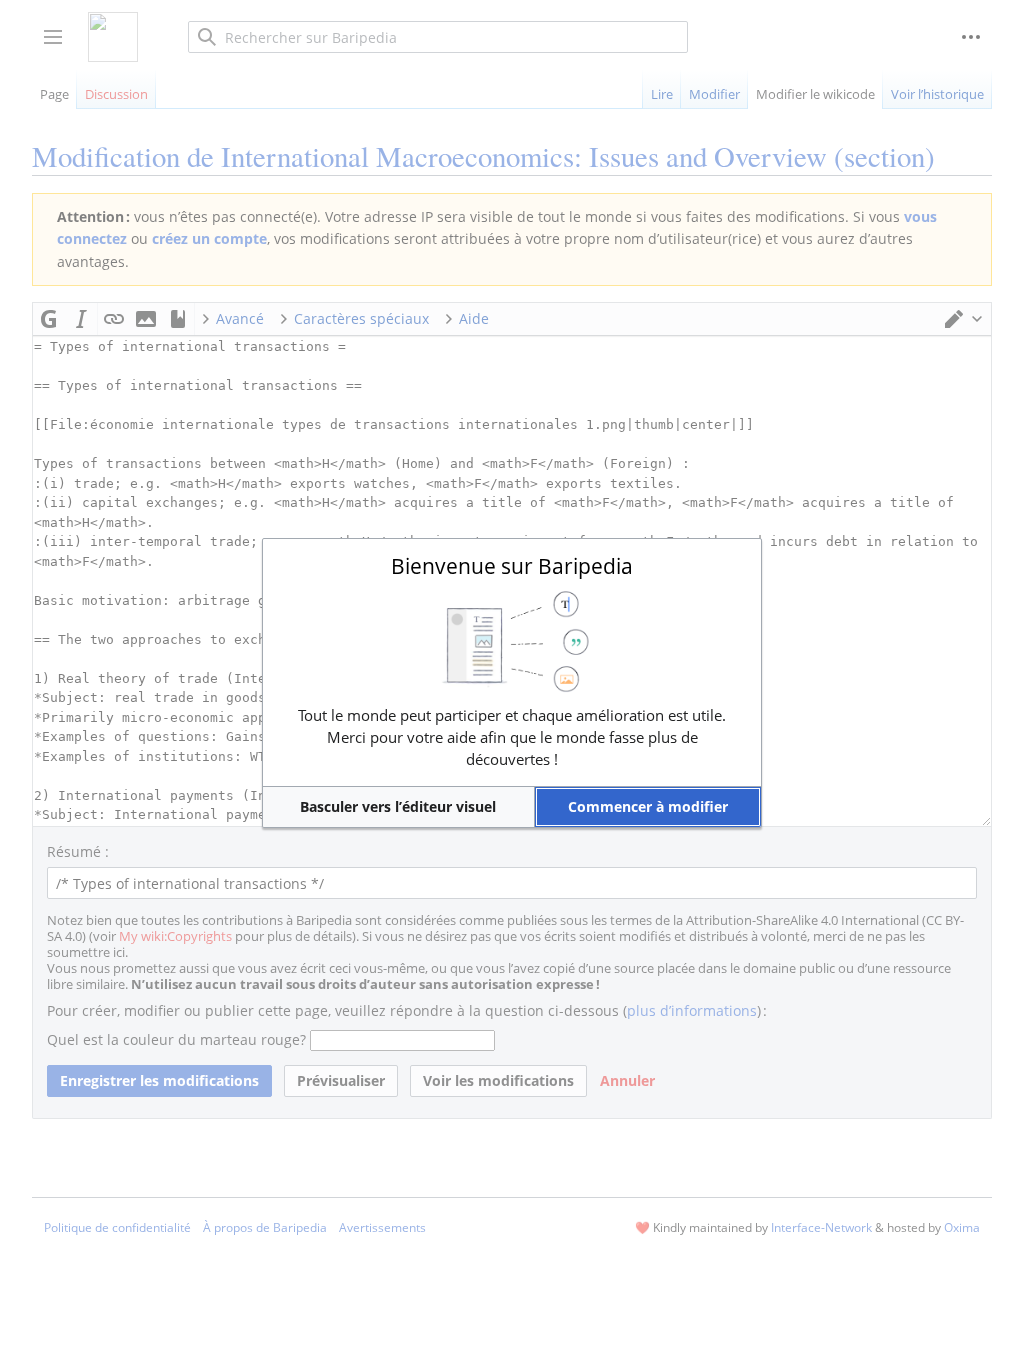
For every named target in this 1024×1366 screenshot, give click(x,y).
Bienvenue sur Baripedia (512, 566)
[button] (398, 807)
